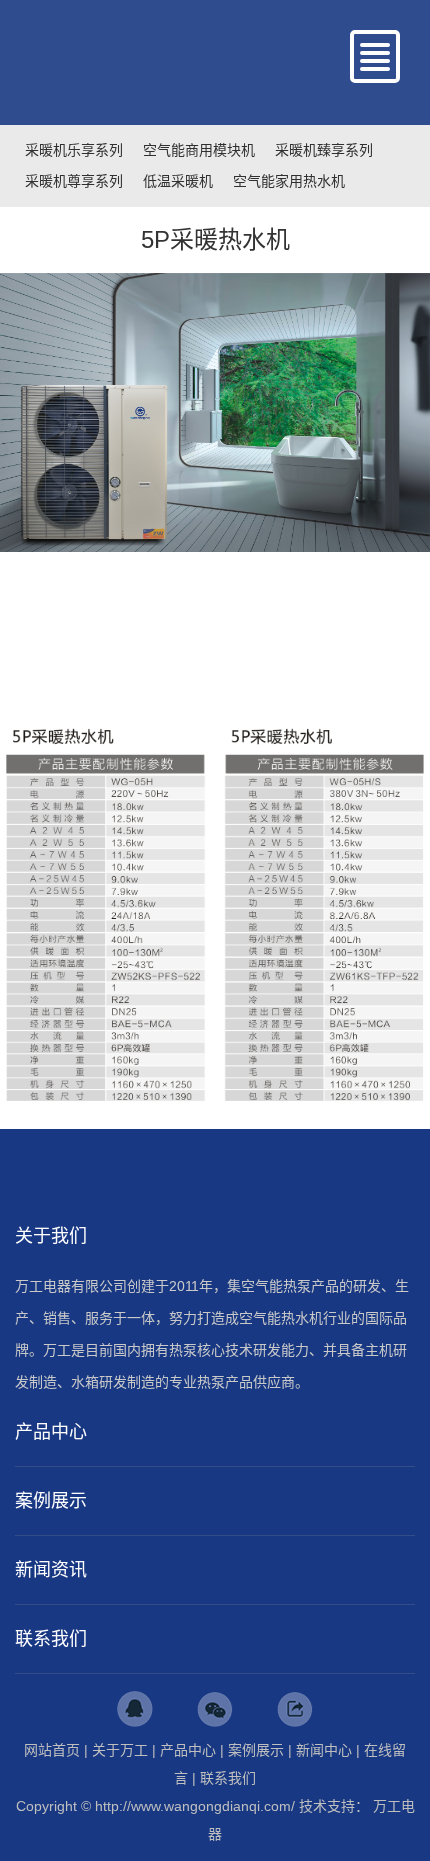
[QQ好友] (135, 1709)
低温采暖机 (178, 181)
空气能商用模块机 (199, 150)
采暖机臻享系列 (324, 150)
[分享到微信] (215, 1709)
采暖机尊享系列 (74, 181)
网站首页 (52, 1750)
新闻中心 (324, 1750)
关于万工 (120, 1750)
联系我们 (228, 1778)
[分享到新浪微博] (295, 1709)
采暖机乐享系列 (74, 150)
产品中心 (188, 1750)
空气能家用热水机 (289, 181)
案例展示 (256, 1750)
